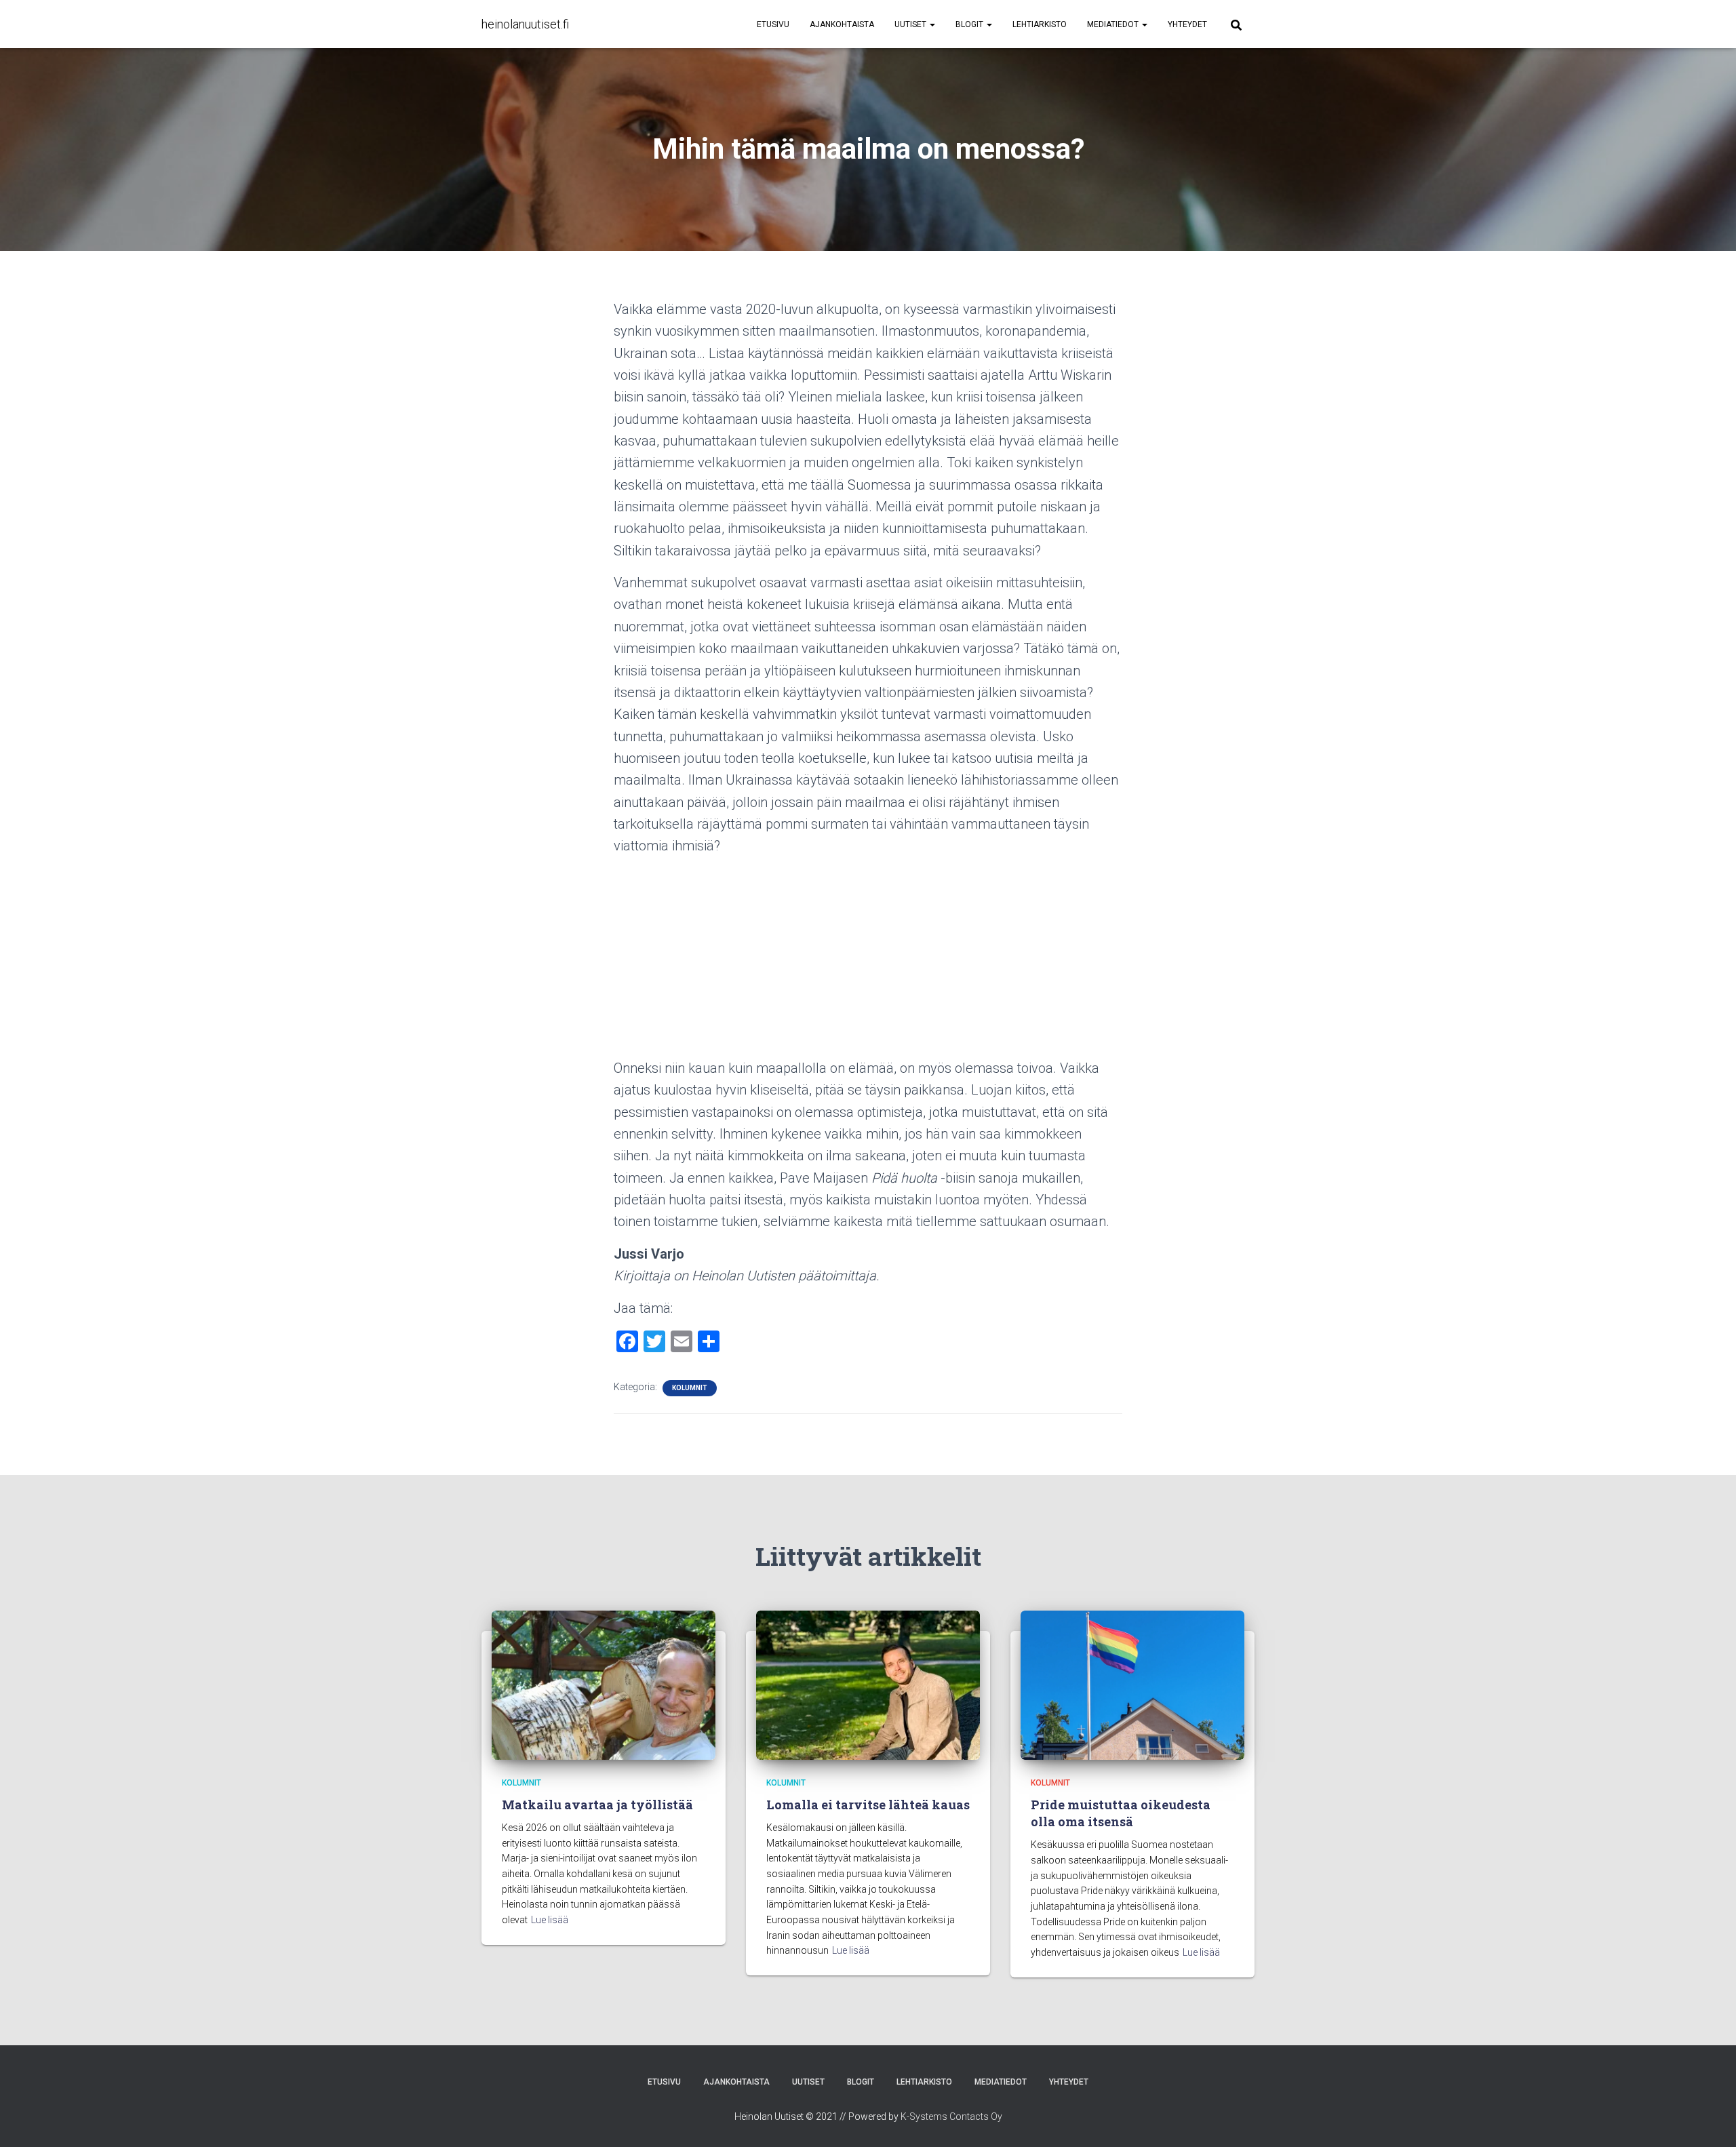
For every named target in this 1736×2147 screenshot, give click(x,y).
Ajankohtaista (842, 24)
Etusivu (773, 24)
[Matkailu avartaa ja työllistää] (604, 1684)
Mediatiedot (1114, 24)
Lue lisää (550, 1920)
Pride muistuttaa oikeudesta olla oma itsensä (1121, 1813)
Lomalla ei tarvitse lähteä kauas (868, 1805)
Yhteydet (1187, 24)
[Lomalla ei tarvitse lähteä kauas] (868, 1684)
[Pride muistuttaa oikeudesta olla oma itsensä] (1132, 1684)
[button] (932, 24)
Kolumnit (690, 1388)
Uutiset (911, 24)
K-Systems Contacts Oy (951, 2116)
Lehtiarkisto (1040, 24)
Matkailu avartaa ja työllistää (597, 1805)
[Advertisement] (868, 962)
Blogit (970, 24)
